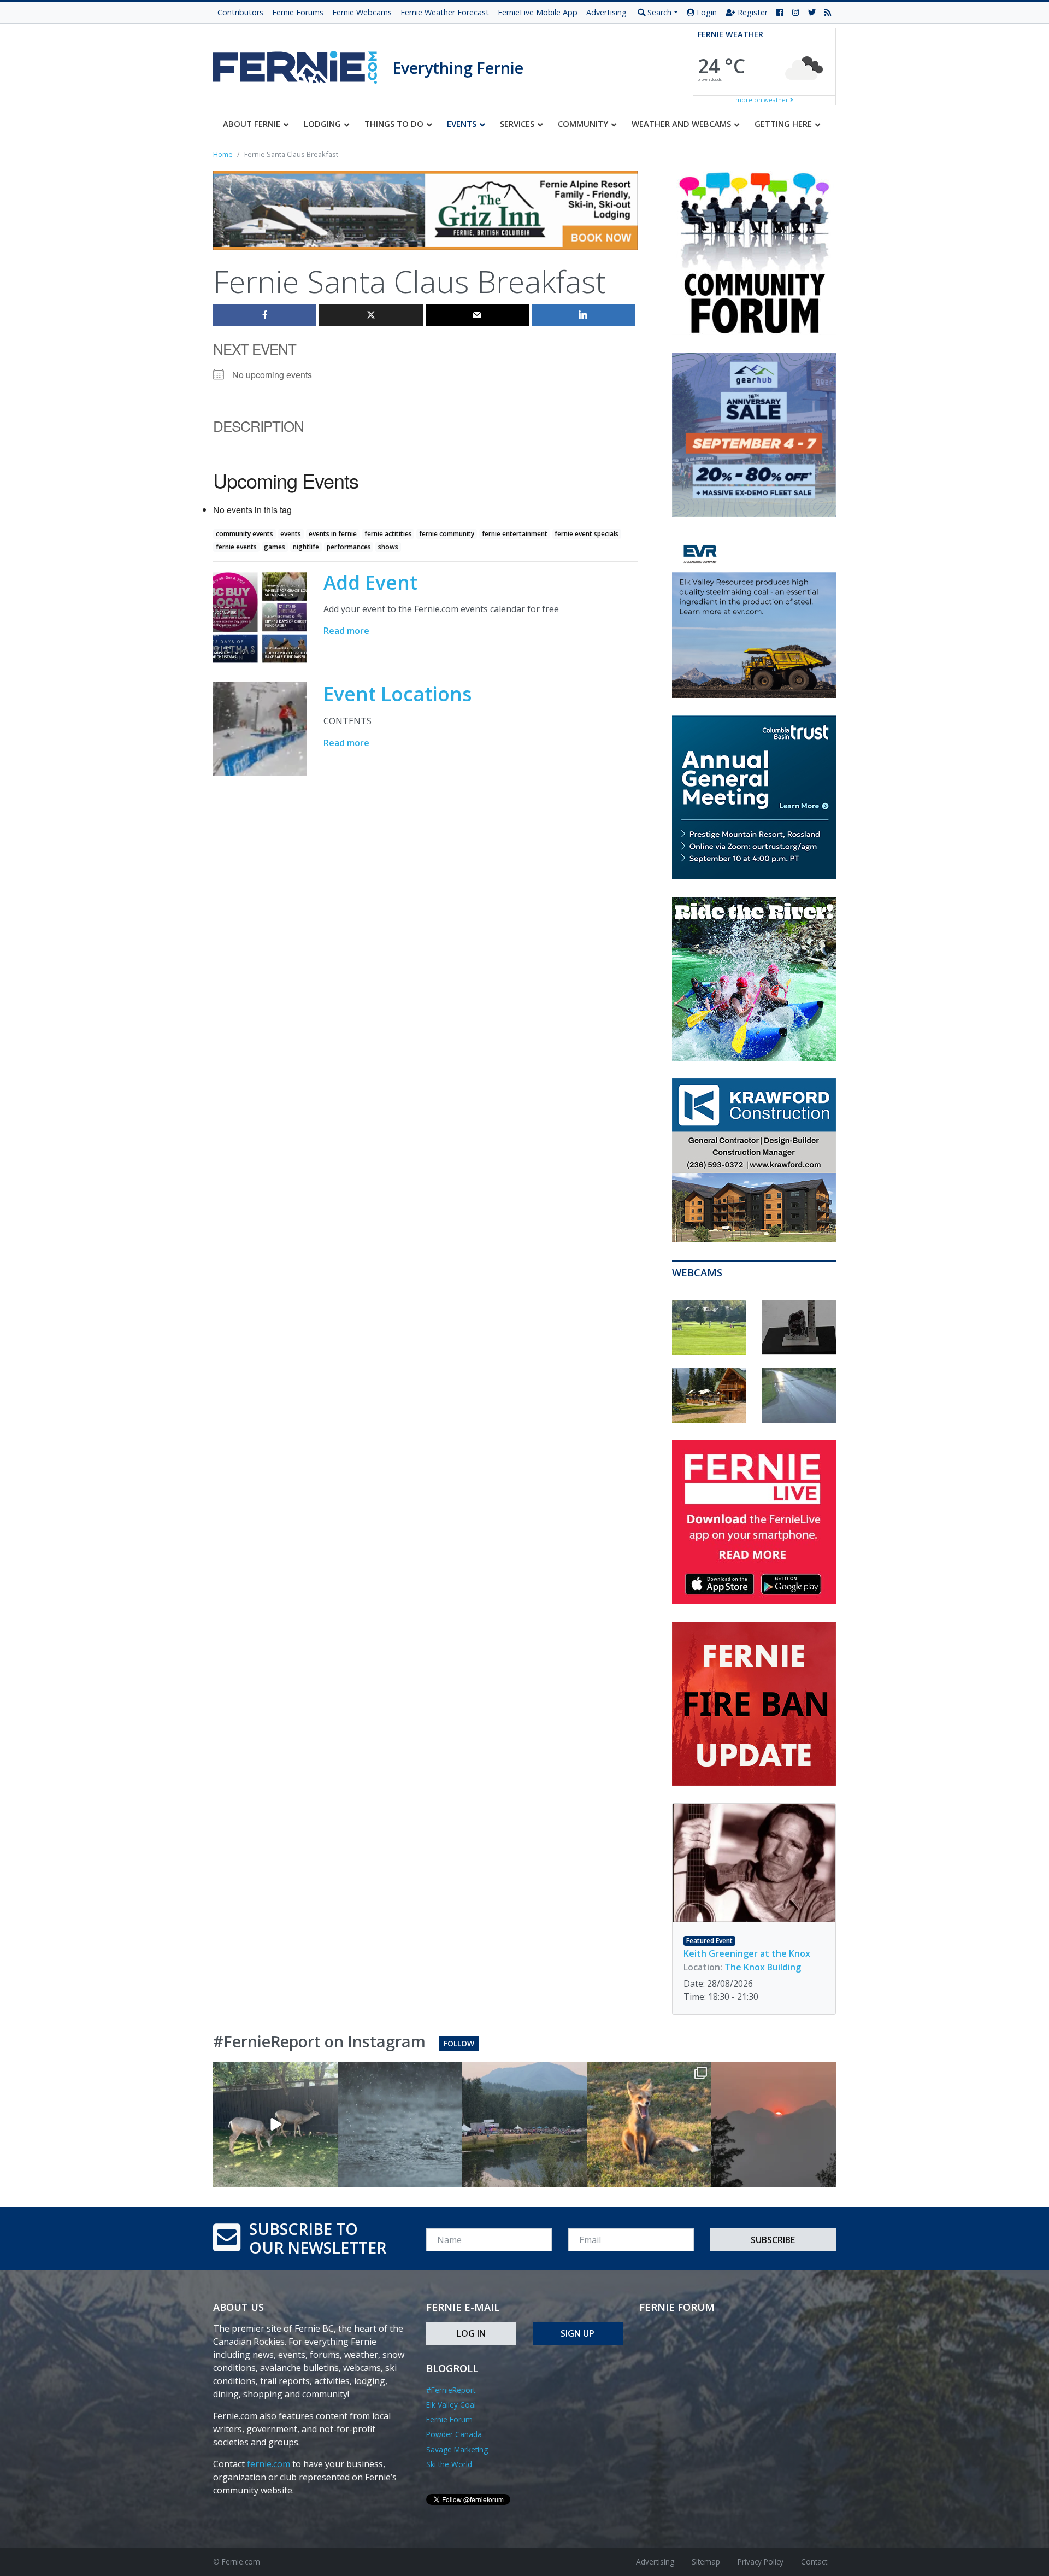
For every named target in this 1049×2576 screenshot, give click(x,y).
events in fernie (333, 534)
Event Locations (397, 694)
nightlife (306, 547)
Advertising (606, 12)
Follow (459, 2043)
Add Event (370, 582)
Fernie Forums (298, 12)
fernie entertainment (515, 534)
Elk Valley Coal (451, 2405)
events (291, 534)
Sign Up (577, 2333)
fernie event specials (587, 534)
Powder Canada (454, 2434)
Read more (346, 631)
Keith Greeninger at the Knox (747, 1953)
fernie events (236, 547)
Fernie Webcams (362, 12)
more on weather (763, 100)
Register (752, 12)
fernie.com (269, 2464)
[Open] (275, 2125)
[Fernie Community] (303, 64)
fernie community (447, 534)
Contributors (240, 12)
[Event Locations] (260, 729)
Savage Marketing (457, 2449)
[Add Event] (260, 617)
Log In (471, 2333)
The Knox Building (763, 1967)
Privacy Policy (761, 2562)
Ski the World (449, 2464)
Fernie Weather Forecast (445, 12)
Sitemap (706, 2562)
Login (706, 12)
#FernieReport (451, 2390)
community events (244, 534)
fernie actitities (388, 534)
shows (388, 547)
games (275, 547)
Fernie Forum (449, 2419)
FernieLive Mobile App (538, 12)
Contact (814, 2562)
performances (349, 547)
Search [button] (658, 12)
